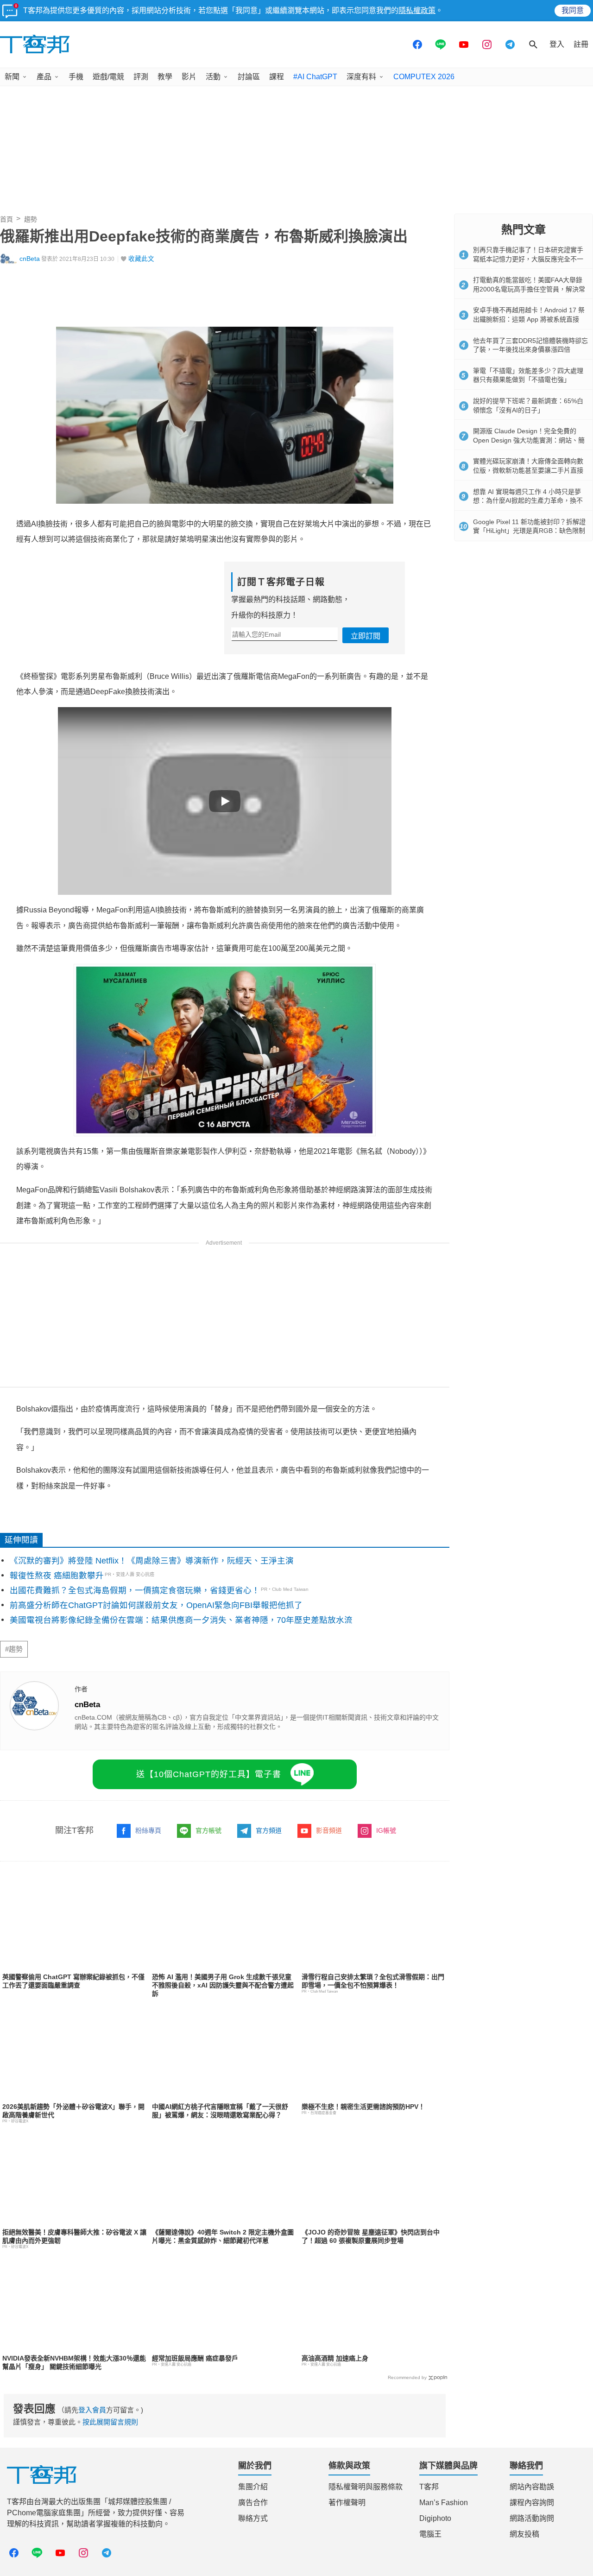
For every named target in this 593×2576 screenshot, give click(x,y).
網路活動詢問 (532, 2518)
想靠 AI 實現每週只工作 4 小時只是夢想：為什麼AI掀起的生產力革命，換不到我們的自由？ (528, 501)
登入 (557, 44)
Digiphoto (435, 2518)
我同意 (573, 10)
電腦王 (430, 2534)
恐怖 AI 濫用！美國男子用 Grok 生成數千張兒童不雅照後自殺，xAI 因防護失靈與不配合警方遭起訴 (223, 1985)
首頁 (6, 219)
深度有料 (361, 77)
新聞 (12, 77)
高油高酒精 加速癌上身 (335, 2358)
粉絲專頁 (148, 1830)
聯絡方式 (253, 2518)
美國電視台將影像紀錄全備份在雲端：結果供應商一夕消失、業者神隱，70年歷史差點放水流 (181, 1620)
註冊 (581, 44)
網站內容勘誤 (532, 2487)
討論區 (249, 77)
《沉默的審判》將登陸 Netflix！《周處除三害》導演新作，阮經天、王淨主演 (152, 1561)
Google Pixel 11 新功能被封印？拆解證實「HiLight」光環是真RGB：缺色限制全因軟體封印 (529, 531)
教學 (165, 77)
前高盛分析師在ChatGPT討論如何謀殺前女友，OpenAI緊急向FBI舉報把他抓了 (156, 1605)
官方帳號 (208, 1830)
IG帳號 (386, 1830)
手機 (76, 77)
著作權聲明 (347, 2503)
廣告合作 (253, 2503)
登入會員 (92, 2410)
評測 (141, 77)
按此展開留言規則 (110, 2422)
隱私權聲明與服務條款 (366, 2487)
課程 (277, 77)
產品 (44, 77)
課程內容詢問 (532, 2503)
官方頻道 (269, 1830)
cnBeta (30, 259)
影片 (189, 77)
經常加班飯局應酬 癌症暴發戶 (195, 2358)
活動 (213, 77)
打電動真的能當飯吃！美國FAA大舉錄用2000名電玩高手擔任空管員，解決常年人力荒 (529, 289)
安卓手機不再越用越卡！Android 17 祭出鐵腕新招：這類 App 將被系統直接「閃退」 (529, 319)
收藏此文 (141, 259)
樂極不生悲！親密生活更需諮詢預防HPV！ (363, 2107)
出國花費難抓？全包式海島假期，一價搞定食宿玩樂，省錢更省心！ (135, 1590)
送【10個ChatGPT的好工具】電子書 (209, 1774)
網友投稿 (524, 2534)
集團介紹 (253, 2487)
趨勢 (31, 219)
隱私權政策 (417, 10)
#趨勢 (14, 1649)
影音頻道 (329, 1830)
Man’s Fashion (444, 2503)
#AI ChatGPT (315, 77)
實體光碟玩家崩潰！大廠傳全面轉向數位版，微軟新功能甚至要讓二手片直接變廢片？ (528, 470)
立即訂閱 (366, 636)
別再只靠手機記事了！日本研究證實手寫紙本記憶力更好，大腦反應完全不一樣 (528, 259)
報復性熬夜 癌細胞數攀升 (57, 1576)
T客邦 (429, 2487)
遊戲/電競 (108, 77)
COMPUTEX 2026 (424, 77)
